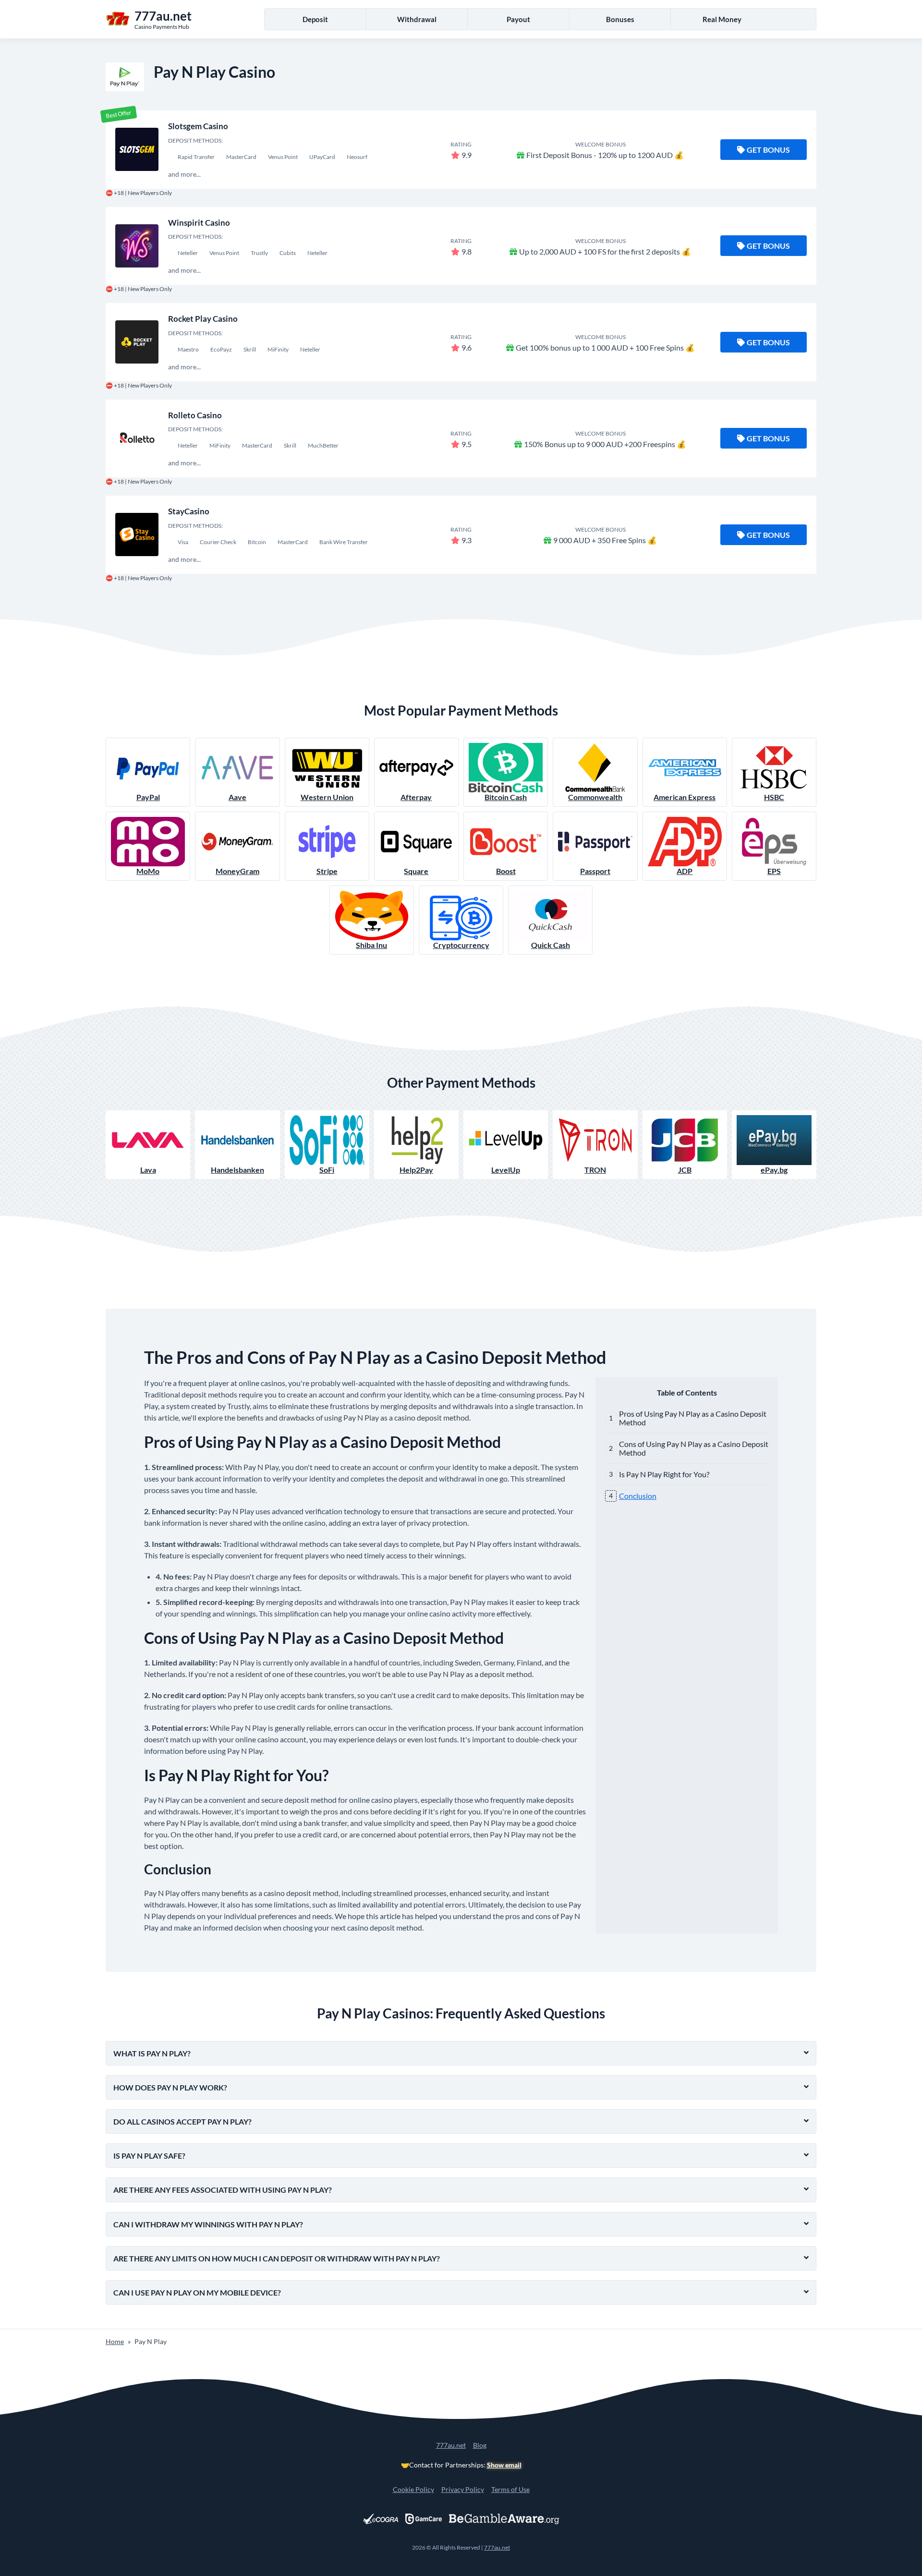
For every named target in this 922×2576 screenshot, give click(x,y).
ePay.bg (774, 1170)
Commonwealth (595, 797)
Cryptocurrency (461, 945)
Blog (480, 2445)
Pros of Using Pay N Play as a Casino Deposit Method (693, 1418)
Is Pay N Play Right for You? (664, 1474)
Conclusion (638, 1496)
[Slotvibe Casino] (137, 149)
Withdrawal (417, 19)
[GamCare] (424, 2519)
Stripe (327, 871)
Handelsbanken (237, 1170)
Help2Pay (416, 1170)
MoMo (148, 871)
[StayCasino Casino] (137, 535)
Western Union (327, 797)
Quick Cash (551, 945)
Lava (148, 1170)
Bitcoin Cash (506, 797)
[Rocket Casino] (137, 342)
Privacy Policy (463, 2489)
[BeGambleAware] (504, 2519)
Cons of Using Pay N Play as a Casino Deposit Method (694, 1448)
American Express (685, 797)
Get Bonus (768, 150)
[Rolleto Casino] (137, 438)
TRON (595, 1170)
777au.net (451, 2445)
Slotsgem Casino (198, 126)
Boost (506, 871)
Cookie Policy (413, 2489)
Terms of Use (510, 2489)
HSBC (774, 797)
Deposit (315, 19)
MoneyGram (237, 871)
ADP (685, 871)
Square (416, 871)
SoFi (327, 1170)
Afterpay (416, 797)
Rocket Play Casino (203, 319)
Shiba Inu (371, 945)
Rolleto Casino (195, 415)
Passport (595, 871)
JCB (685, 1170)
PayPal (148, 797)
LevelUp (506, 1170)
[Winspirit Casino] (137, 246)
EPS (774, 871)
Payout (518, 19)
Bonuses (620, 19)
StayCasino (189, 511)
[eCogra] (381, 2519)
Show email (504, 2465)
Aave (237, 797)
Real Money (722, 19)
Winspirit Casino (199, 223)
